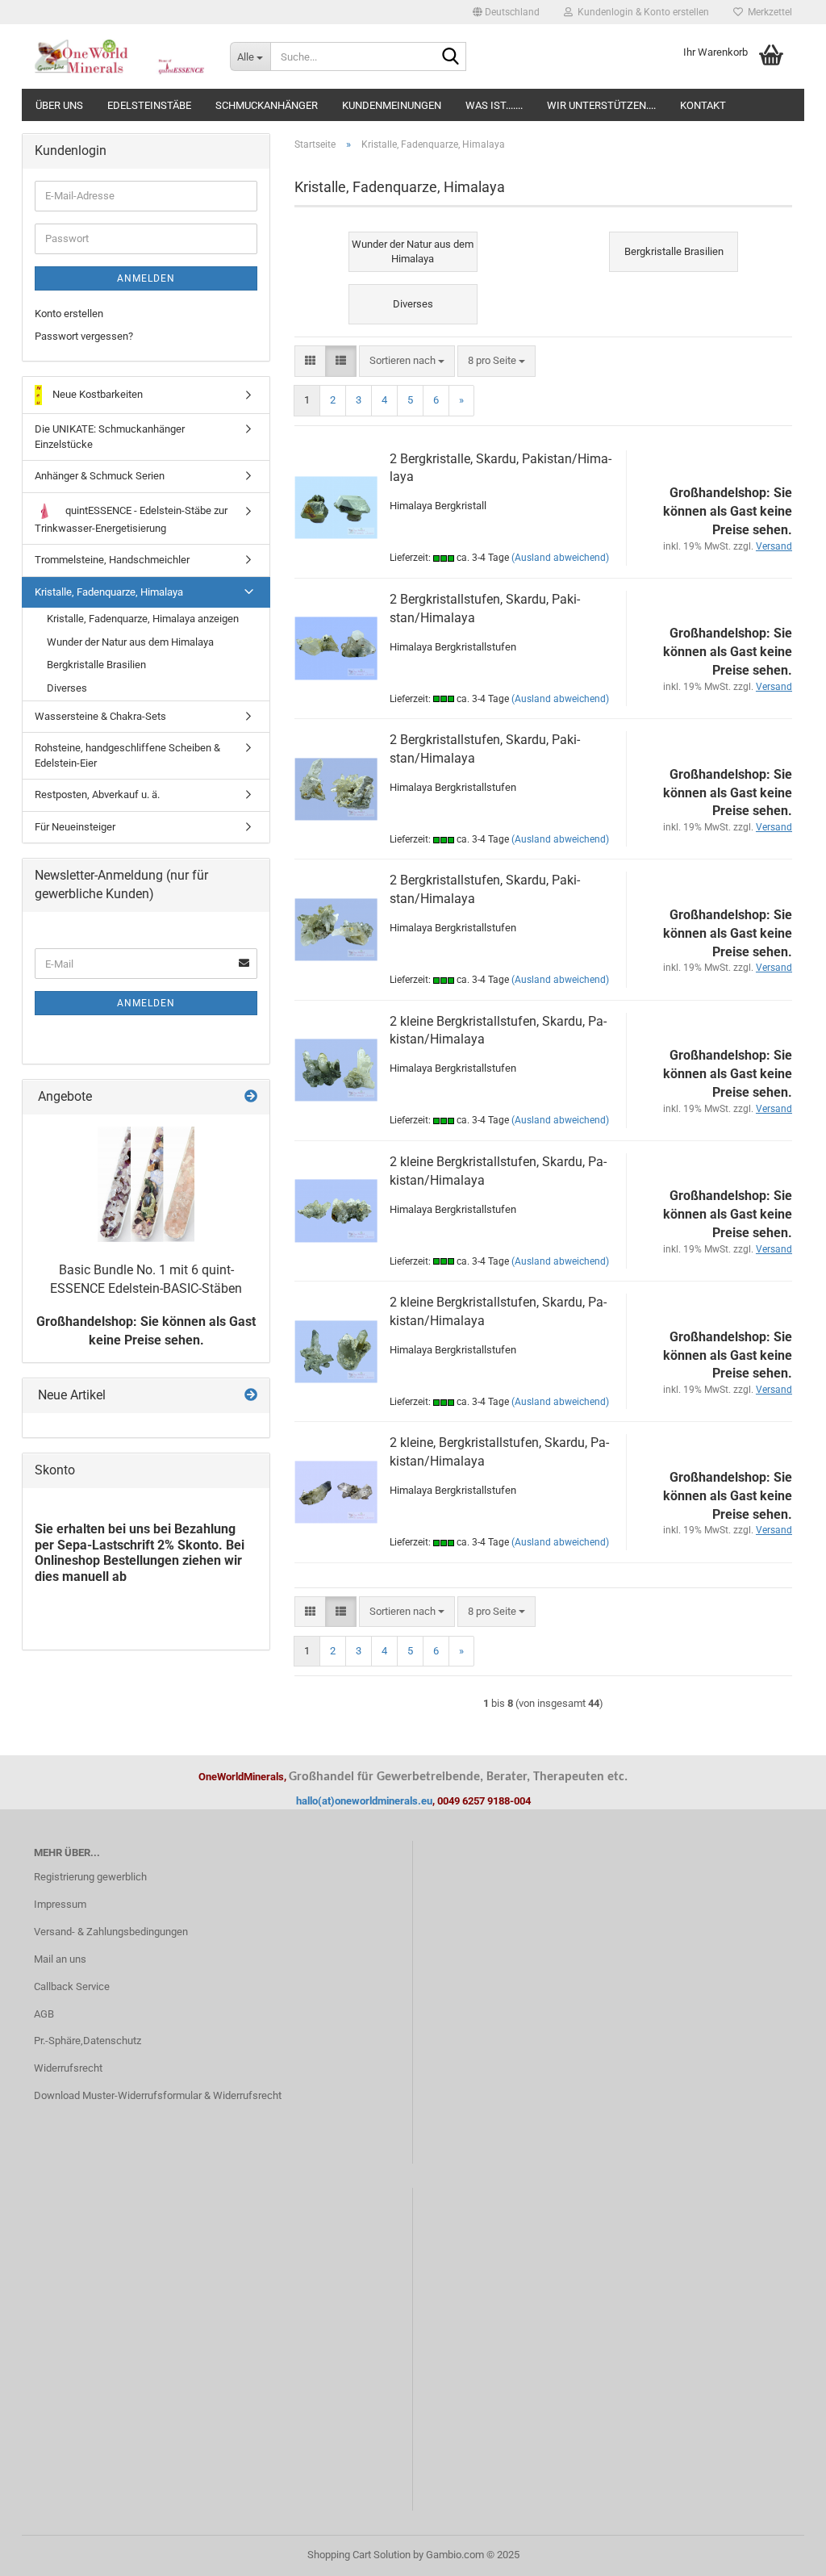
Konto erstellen (69, 314)
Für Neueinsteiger (75, 827)
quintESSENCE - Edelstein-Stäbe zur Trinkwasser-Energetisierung (131, 519)
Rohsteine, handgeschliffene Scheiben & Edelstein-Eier (127, 755)
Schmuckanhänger (267, 105)
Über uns (59, 105)
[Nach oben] (782, 2552)
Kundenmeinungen (392, 105)
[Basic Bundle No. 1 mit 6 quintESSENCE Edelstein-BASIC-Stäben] (146, 1184)
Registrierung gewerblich (90, 1877)
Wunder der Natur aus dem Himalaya (130, 642)
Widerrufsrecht (68, 2068)
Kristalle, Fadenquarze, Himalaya (109, 592)
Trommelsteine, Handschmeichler (112, 560)
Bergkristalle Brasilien (96, 665)
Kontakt (703, 105)
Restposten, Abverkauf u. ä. (97, 795)
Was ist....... (494, 105)
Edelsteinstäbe (149, 105)
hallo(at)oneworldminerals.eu (364, 1801)
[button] (506, 12)
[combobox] (407, 361)
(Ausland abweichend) (560, 558)
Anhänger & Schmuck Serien (100, 476)
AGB (44, 2014)
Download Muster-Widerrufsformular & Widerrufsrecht (158, 2095)
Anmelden (146, 278)
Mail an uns (60, 1959)
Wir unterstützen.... (601, 105)
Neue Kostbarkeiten (96, 394)
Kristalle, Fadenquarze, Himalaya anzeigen (143, 619)
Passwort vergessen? (84, 336)
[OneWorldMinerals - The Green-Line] (120, 56)
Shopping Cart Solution (359, 2555)
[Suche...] (451, 57)
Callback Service (72, 1986)
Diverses (67, 688)
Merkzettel (768, 12)
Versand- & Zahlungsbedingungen (111, 1932)
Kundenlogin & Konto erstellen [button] (641, 12)
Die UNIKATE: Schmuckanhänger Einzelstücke (110, 437)
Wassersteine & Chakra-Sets (100, 716)
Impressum (60, 1904)
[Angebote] (251, 1097)
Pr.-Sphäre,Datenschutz (88, 2041)
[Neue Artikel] (251, 1396)
